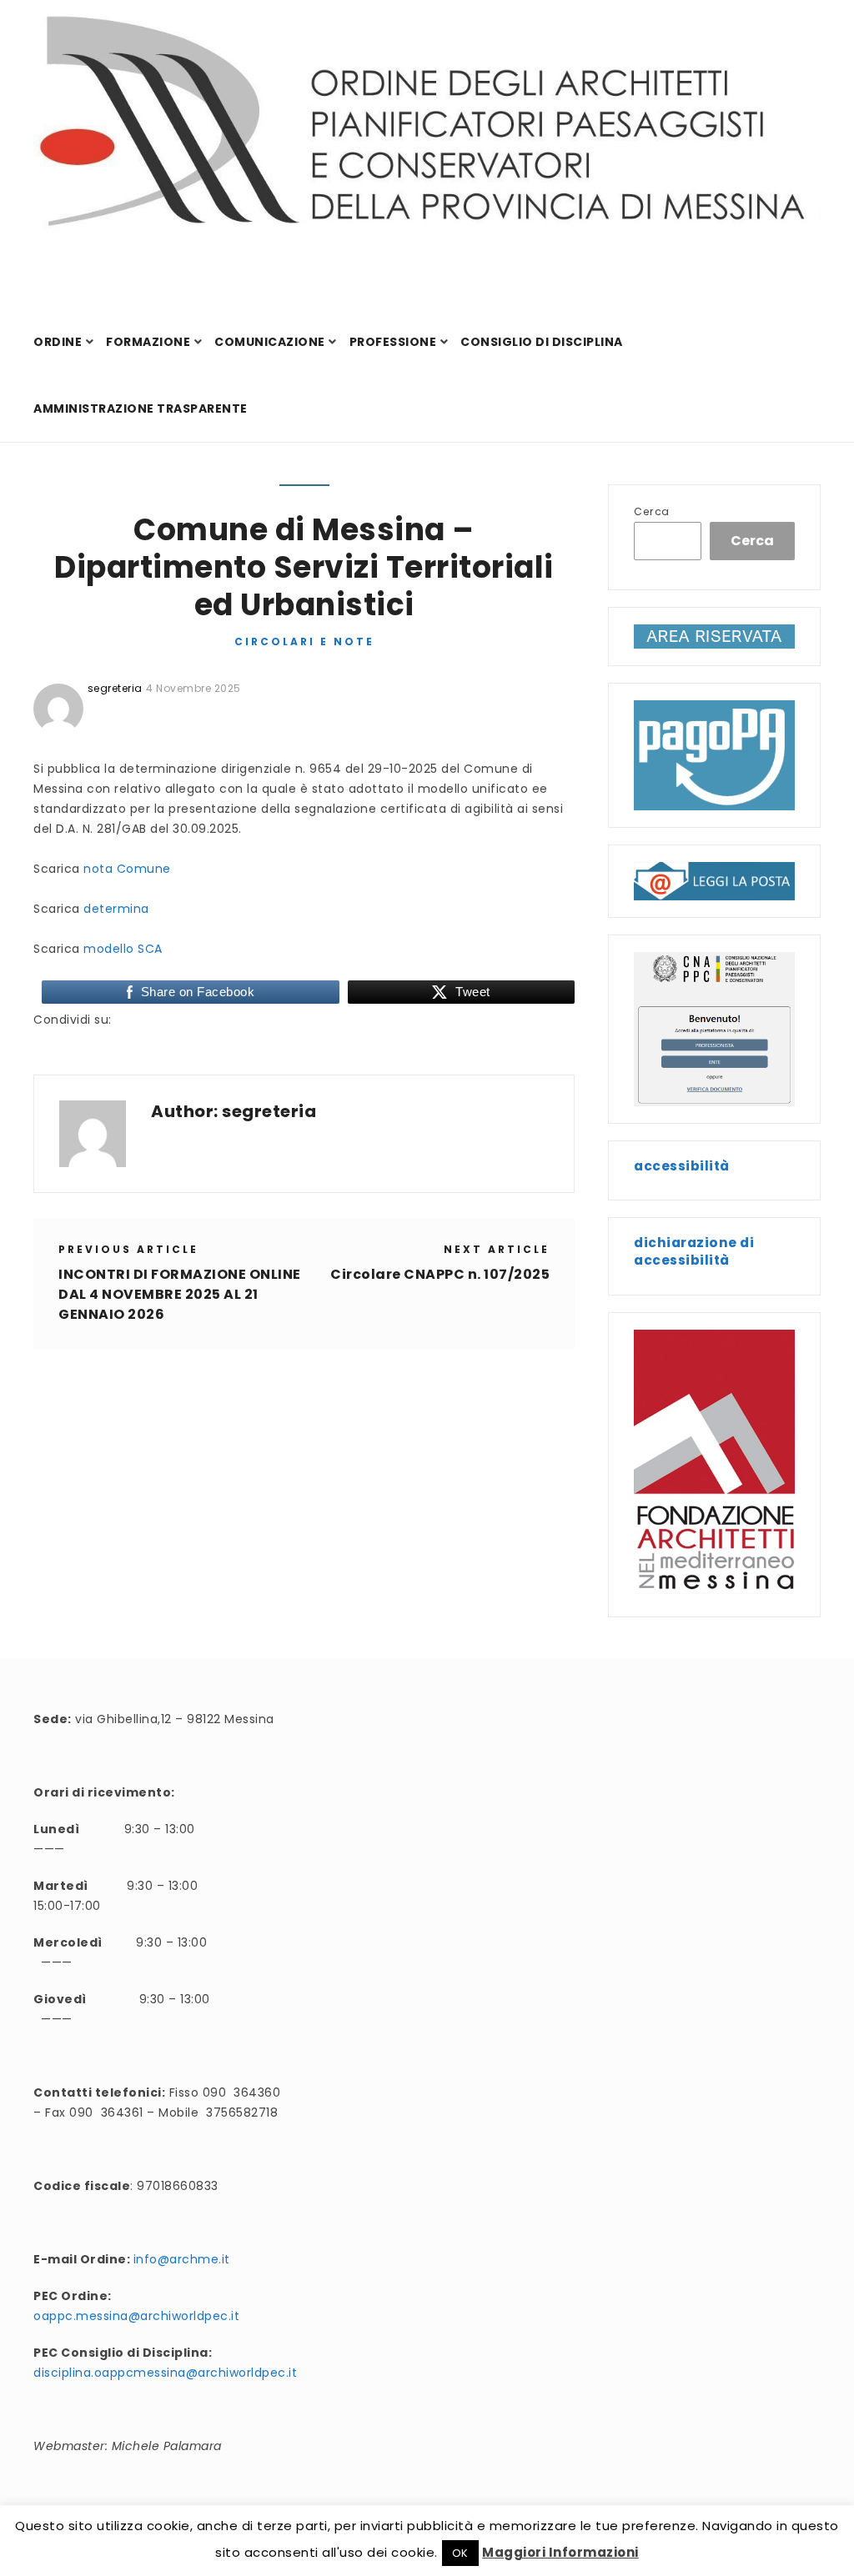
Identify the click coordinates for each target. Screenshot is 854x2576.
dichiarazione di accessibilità (694, 1251)
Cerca (652, 511)
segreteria (269, 1111)
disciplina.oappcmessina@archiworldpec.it (165, 2373)
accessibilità (682, 1166)
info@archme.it (182, 2259)
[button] (714, 881)
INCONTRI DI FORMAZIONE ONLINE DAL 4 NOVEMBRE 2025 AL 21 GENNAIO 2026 (180, 1294)
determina (116, 909)
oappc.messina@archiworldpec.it (136, 2316)
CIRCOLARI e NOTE (304, 641)
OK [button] (460, 2553)
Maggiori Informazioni (560, 2552)
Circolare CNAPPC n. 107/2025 (440, 1274)
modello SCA (123, 949)
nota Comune (127, 869)
